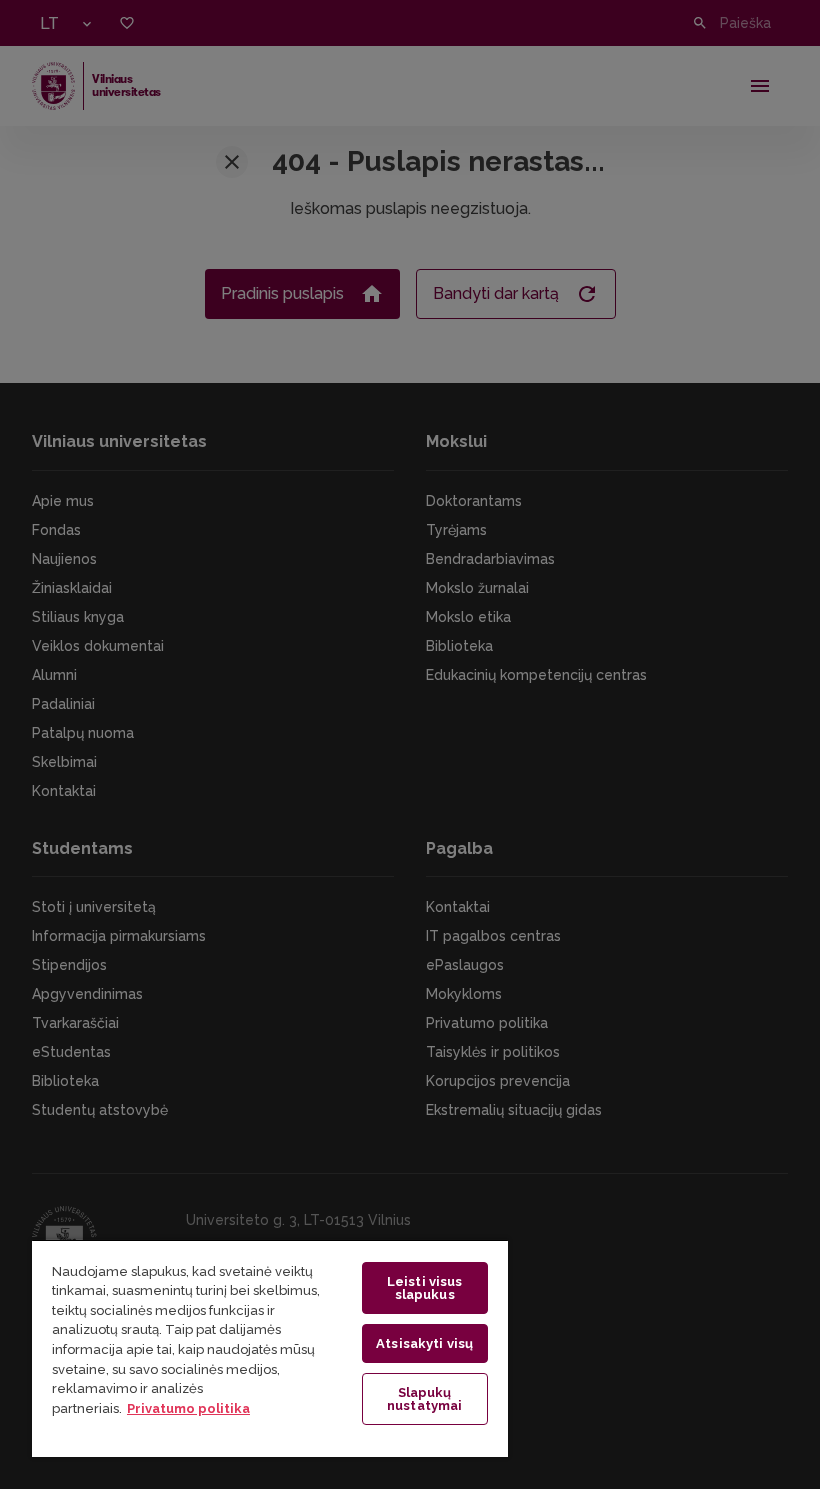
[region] (270, 1348)
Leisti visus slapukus (425, 1288)
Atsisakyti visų (424, 1343)
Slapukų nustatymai (424, 1399)
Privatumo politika (188, 1408)
